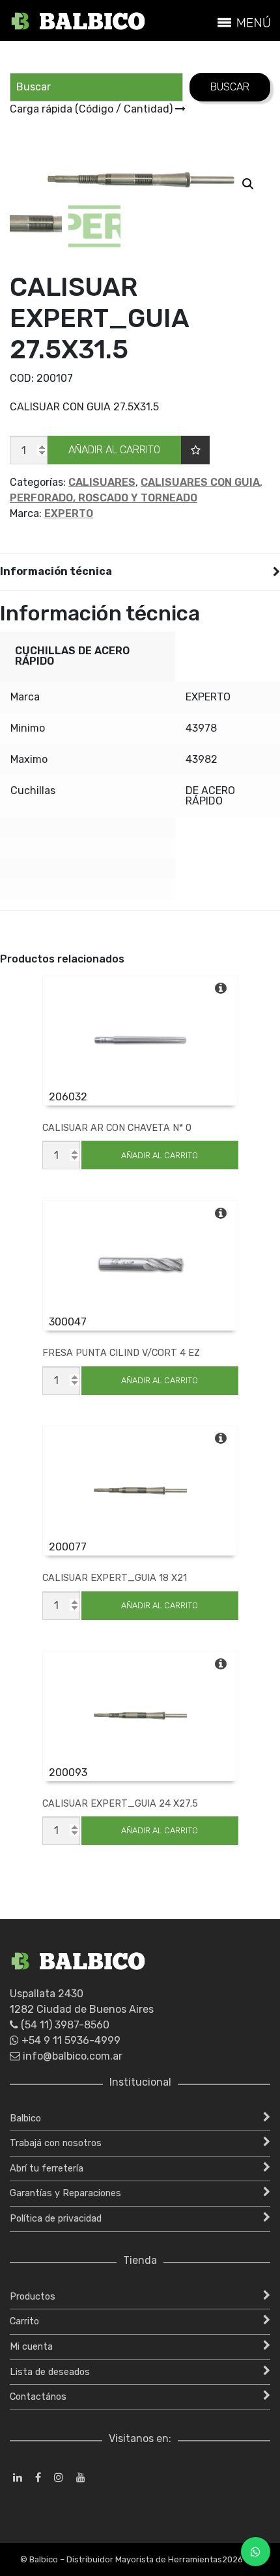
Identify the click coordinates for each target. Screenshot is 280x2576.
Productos (33, 2297)
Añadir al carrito (114, 450)
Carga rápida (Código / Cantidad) (92, 109)
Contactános (38, 2397)
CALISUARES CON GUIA (200, 482)
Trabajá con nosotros (56, 2143)
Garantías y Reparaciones (65, 2193)
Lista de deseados (50, 2372)
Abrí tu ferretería (47, 2169)
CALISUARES (102, 482)
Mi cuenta (31, 2347)
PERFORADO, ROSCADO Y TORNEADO (104, 498)
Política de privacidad (56, 2219)
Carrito (24, 2321)
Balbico (25, 2118)
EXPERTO (69, 513)
